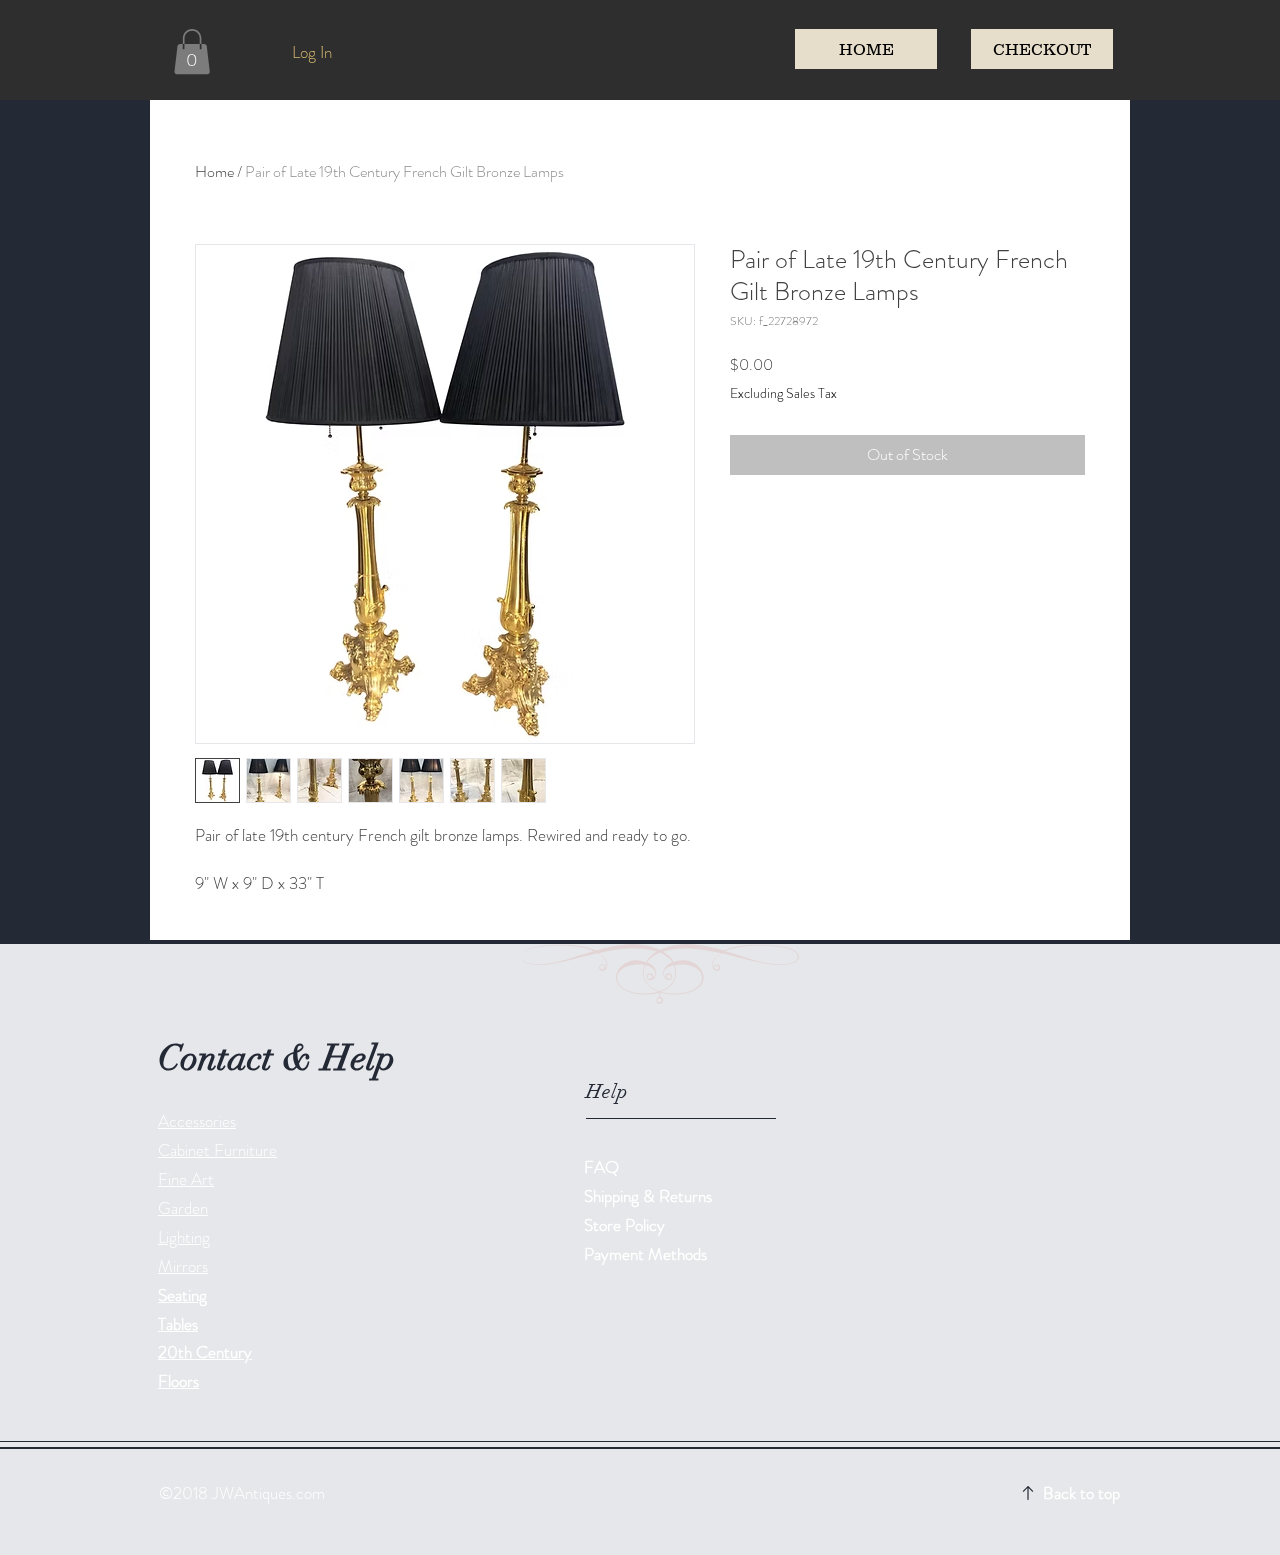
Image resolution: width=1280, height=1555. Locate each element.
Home (214, 171)
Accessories (197, 1121)
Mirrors (183, 1266)
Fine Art (186, 1179)
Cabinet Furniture (217, 1150)
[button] (192, 51)
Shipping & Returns (650, 1196)
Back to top (1081, 1493)
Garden (183, 1208)
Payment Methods (647, 1254)
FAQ (601, 1167)
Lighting (184, 1237)
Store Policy (624, 1225)
